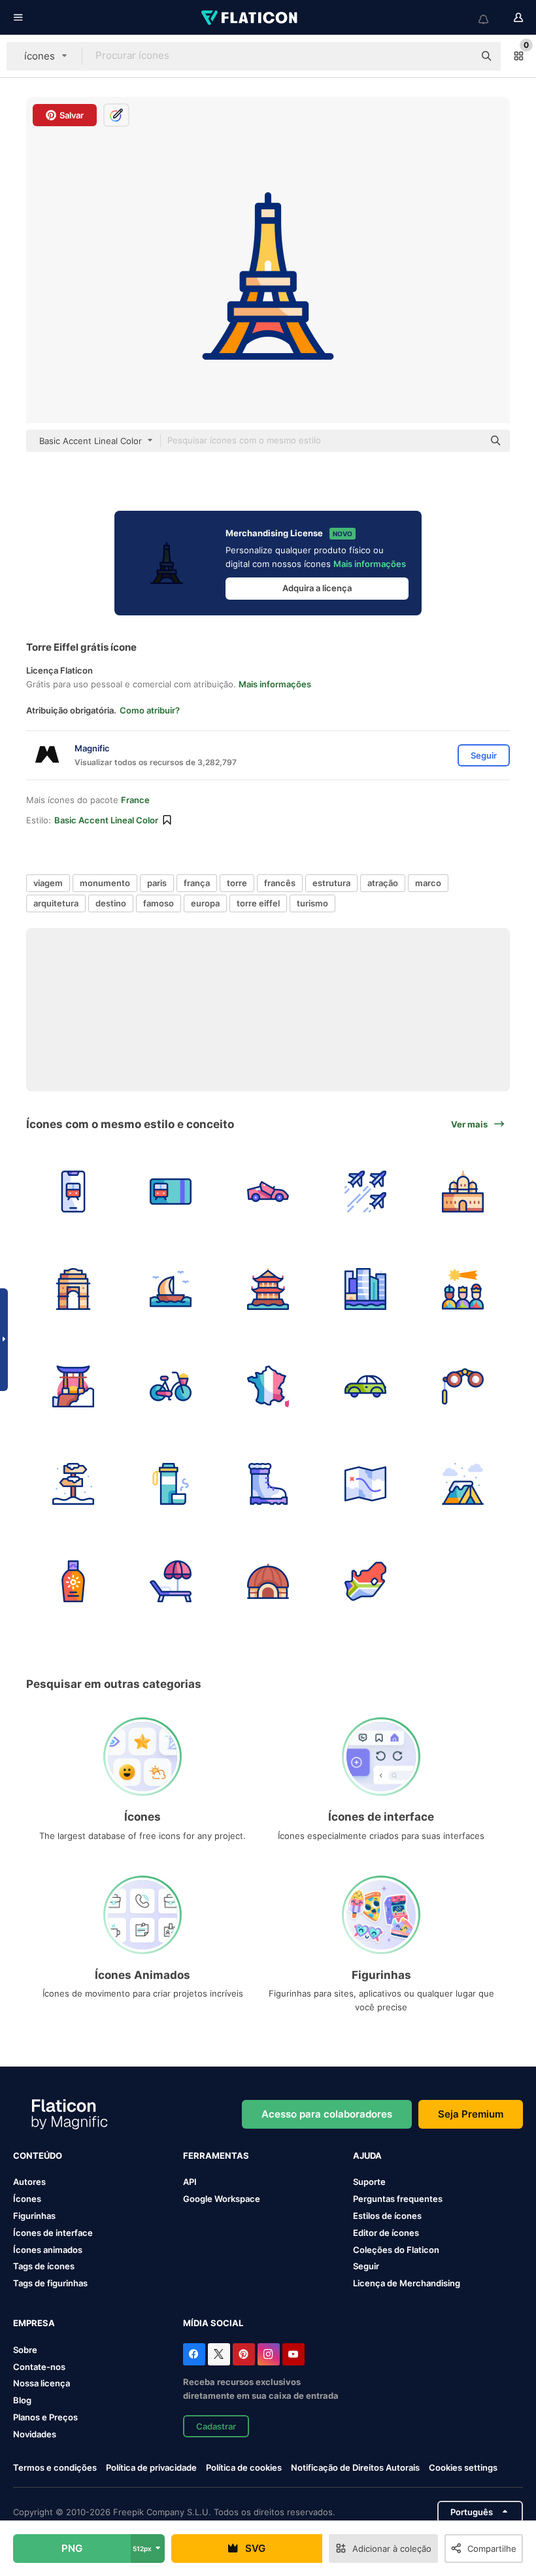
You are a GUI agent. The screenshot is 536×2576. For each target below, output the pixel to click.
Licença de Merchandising (407, 2283)
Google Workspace (222, 2199)
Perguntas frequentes (398, 2199)
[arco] (73, 1289)
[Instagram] (269, 2354)
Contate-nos (39, 2367)
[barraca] (463, 1484)
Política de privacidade (151, 2467)
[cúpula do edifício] (463, 1192)
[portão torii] (73, 1386)
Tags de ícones (44, 2266)
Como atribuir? (150, 710)
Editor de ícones (386, 2233)
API (190, 2182)
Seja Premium (471, 2114)
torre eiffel (258, 903)
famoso (159, 903)
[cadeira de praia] (171, 1581)
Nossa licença (42, 2383)
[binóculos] (463, 1386)
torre (237, 883)
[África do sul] (365, 1581)
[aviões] (365, 1192)
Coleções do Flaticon (396, 2250)
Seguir (366, 2266)
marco (428, 883)
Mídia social (213, 2323)
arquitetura (56, 903)
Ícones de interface (53, 2233)
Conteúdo (38, 2155)
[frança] (268, 1386)
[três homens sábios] (463, 1289)
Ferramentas (216, 2155)
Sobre (25, 2350)
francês (280, 883)
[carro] (268, 1192)
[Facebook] (194, 2354)
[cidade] (365, 1289)
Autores (29, 2182)
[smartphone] (73, 1192)
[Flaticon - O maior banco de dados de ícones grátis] (250, 18)
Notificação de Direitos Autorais (355, 2467)
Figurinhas (34, 2216)
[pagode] (268, 1289)
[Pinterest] (244, 2354)
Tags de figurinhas (50, 2283)
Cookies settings (463, 2468)
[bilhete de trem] (171, 1192)
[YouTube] (293, 2354)
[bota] (268, 1484)
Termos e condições (55, 2467)
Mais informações (370, 564)
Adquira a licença (317, 588)
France (135, 800)
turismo (312, 903)
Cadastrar (216, 2426)
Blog (22, 2400)
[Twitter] (219, 2354)
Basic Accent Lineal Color (106, 820)
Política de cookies (244, 2467)
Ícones (27, 2199)
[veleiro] (171, 1289)
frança (197, 883)
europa (205, 903)
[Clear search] (458, 56)
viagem (48, 883)
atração (383, 883)
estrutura (331, 883)
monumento (105, 883)
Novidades (35, 2434)
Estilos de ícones (387, 2216)
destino (111, 903)
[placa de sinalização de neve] (73, 1484)
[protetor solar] (73, 1581)
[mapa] (365, 1484)
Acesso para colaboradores (327, 2114)
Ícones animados (48, 2250)
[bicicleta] (171, 1386)
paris (157, 883)
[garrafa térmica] (171, 1484)
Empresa (34, 2323)
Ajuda (367, 2155)
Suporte (369, 2182)
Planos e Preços (45, 2417)
